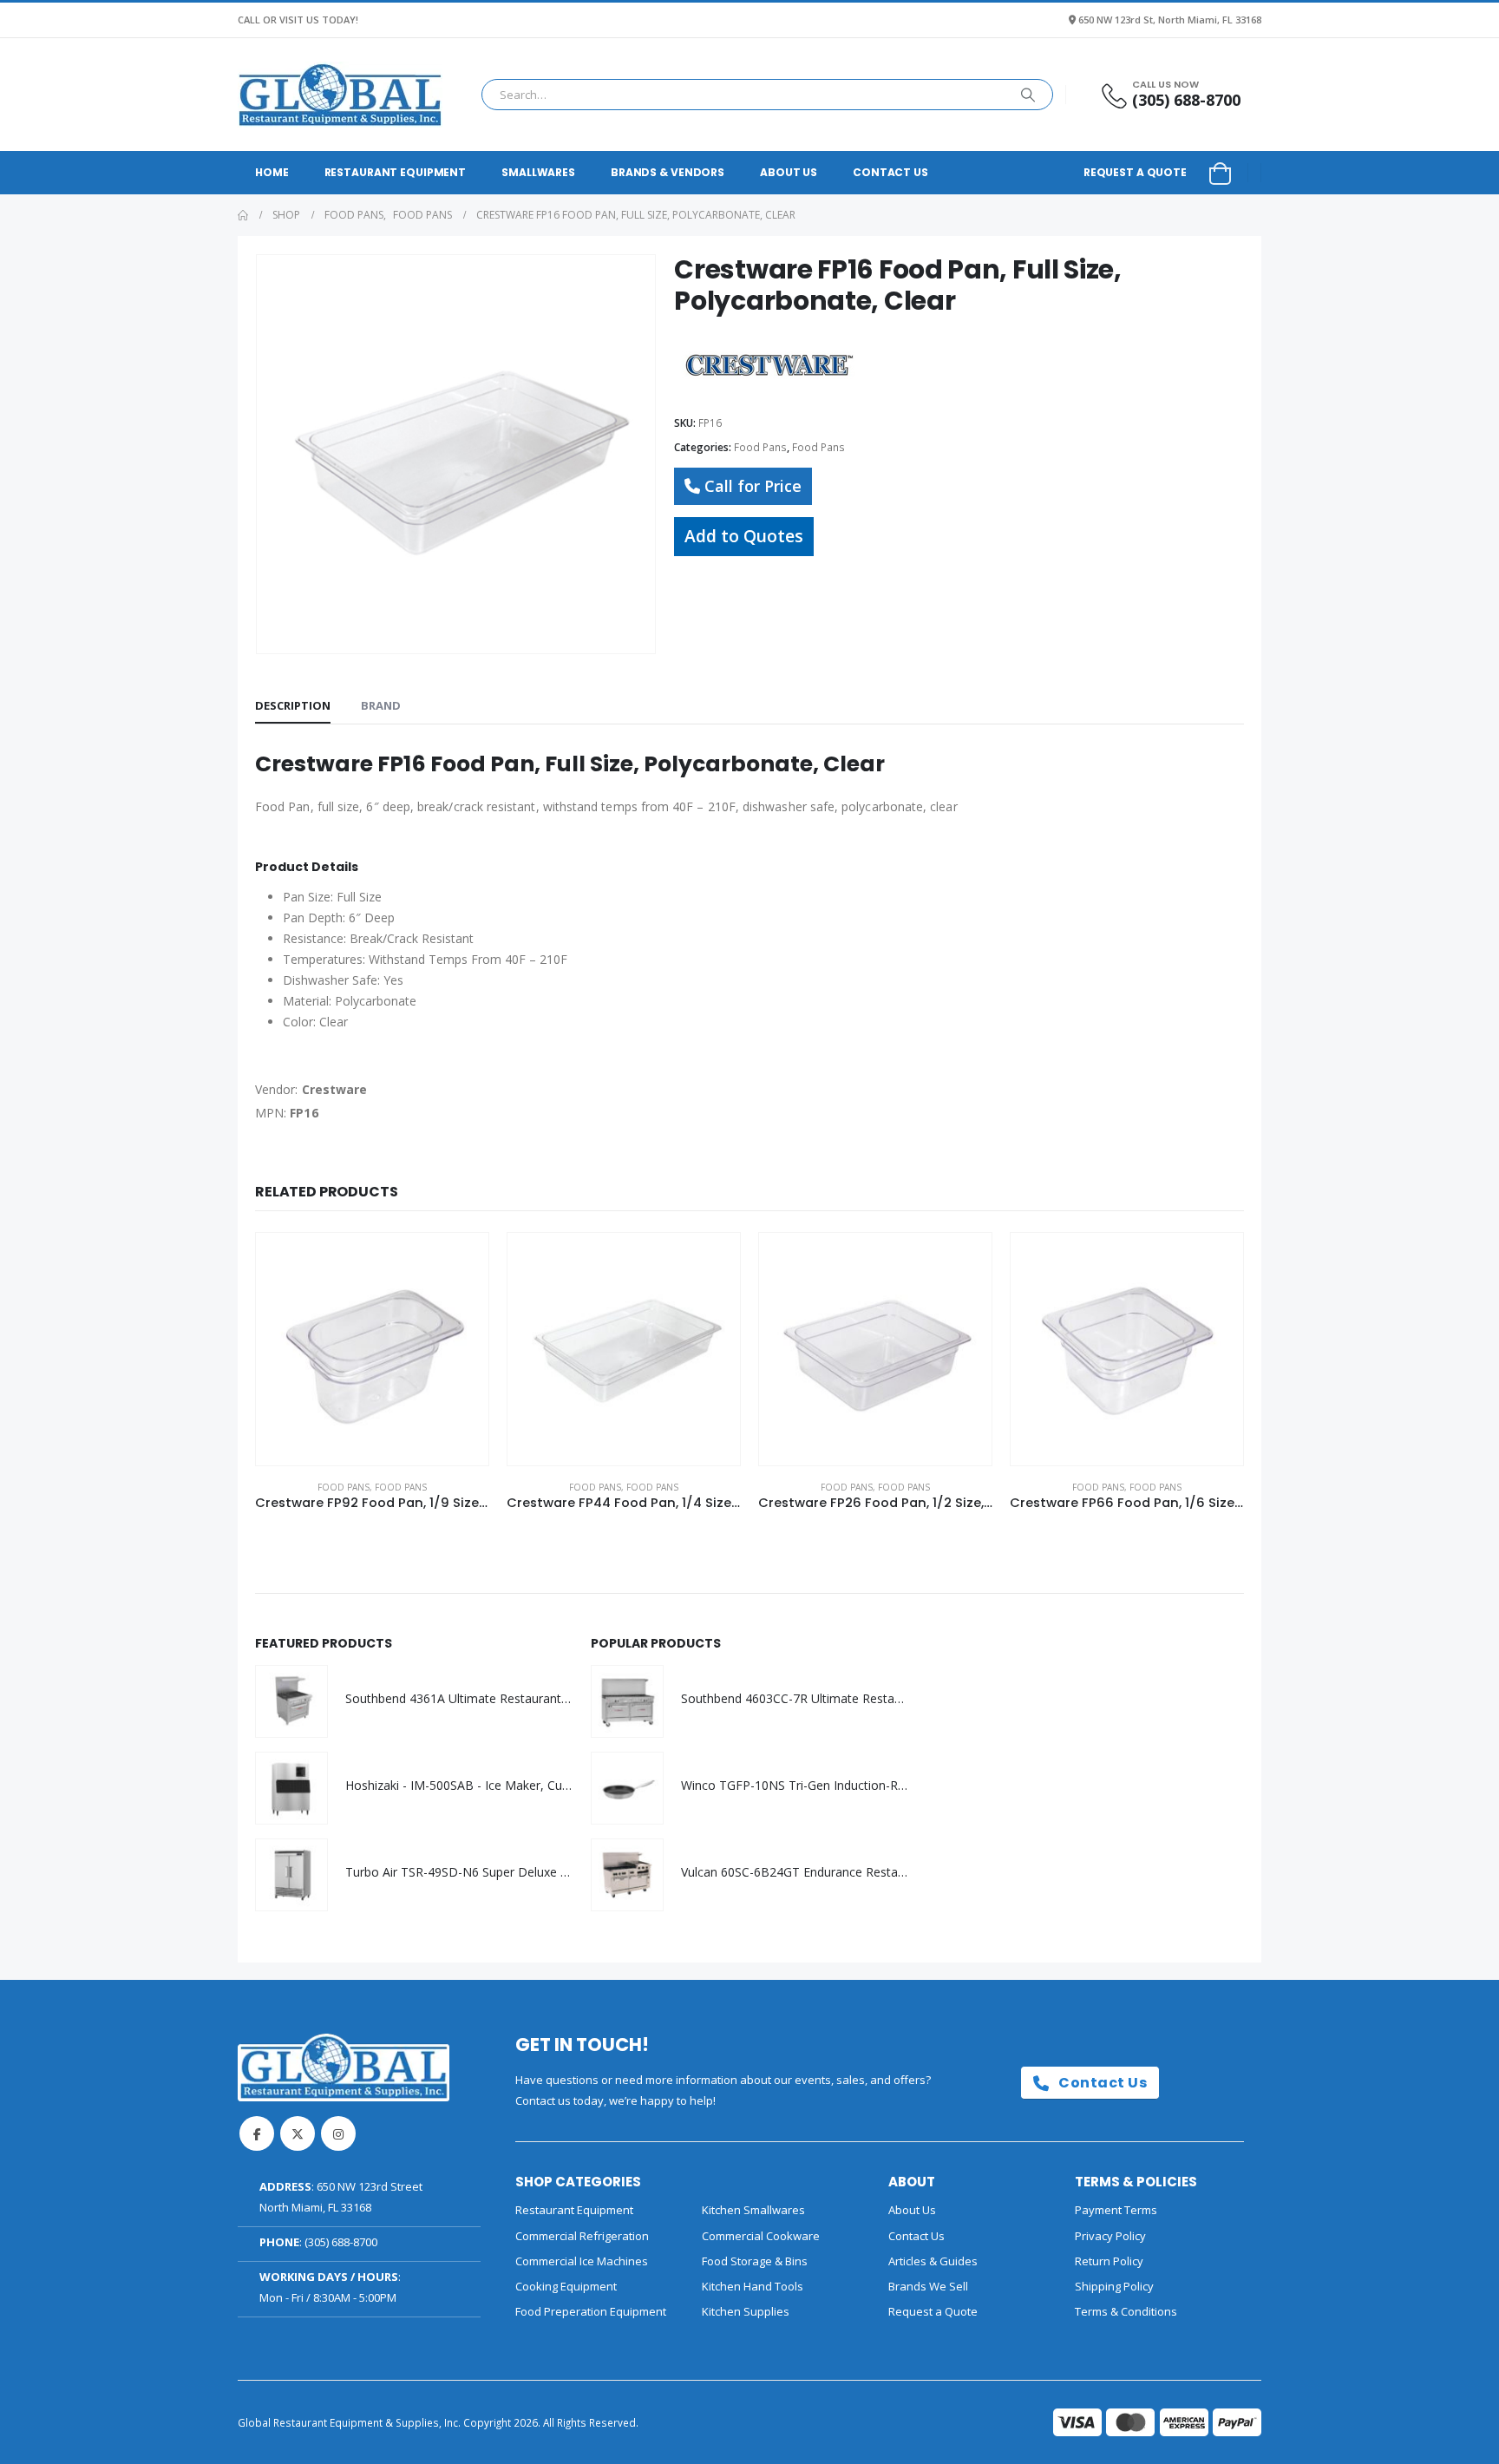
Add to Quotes (744, 536)
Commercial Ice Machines (582, 2261)
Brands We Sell (928, 2286)
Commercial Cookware (761, 2236)
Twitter (298, 2133)
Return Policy (1109, 2261)
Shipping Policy (1114, 2286)
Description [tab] (293, 705)
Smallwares (538, 172)
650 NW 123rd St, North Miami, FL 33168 (1170, 20)
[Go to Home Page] (243, 215)
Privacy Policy (1110, 2236)
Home (272, 172)
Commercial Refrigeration (582, 2236)
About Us (789, 172)
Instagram (338, 2133)
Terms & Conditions (1126, 2311)
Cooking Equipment (566, 2286)
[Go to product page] (372, 1349)
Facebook (257, 2133)
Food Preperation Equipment (591, 2311)
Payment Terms (1116, 2210)
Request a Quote (1135, 172)
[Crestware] (769, 365)
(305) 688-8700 (341, 2242)
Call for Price (753, 486)
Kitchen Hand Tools (753, 2286)
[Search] (1028, 95)
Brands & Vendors (668, 172)
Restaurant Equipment (396, 172)
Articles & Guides (933, 2261)
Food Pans (760, 447)
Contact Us (890, 172)
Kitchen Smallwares (753, 2210)
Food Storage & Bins (755, 2261)
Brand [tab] (381, 705)
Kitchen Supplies (746, 2311)
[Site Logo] (340, 95)
